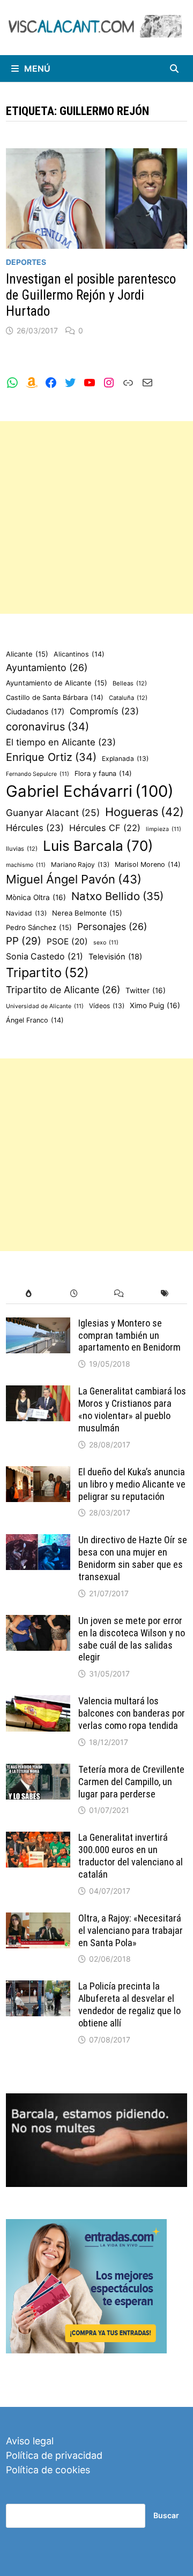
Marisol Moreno (148, 864)
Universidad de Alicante (45, 1006)
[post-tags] (165, 1294)
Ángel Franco (35, 1020)
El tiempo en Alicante (61, 742)
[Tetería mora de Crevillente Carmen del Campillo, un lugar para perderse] (38, 1771)
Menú (37, 68)
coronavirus (47, 727)
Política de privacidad (54, 2455)
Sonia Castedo (44, 957)
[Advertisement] (96, 517)
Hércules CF (105, 828)
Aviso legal (30, 2441)
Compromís (104, 711)
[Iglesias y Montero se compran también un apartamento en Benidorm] (38, 1325)
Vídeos (107, 1006)
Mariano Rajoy (80, 864)
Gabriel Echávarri (90, 791)
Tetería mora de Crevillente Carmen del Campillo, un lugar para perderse (131, 1782)
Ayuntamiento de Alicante (57, 683)
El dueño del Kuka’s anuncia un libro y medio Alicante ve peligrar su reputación (132, 1484)
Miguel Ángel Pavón (74, 879)
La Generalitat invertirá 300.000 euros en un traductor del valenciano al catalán (131, 1856)
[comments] (119, 1294)
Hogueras (144, 812)
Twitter (146, 990)
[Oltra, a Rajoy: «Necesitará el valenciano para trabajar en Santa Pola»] (38, 1920)
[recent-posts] (74, 1294)
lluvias (22, 849)
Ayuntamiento (47, 668)
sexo (106, 943)
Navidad (26, 913)
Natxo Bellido (117, 896)
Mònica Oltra (36, 897)
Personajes (112, 927)
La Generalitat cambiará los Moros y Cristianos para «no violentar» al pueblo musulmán (132, 1409)
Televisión (115, 957)
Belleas (130, 683)
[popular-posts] (29, 1294)
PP (24, 941)
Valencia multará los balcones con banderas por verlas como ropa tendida (132, 1713)
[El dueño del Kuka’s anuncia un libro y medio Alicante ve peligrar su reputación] (38, 1473)
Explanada (125, 759)
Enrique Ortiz (51, 757)
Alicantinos (79, 654)
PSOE (67, 942)
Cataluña (128, 698)
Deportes (26, 262)
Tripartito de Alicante (63, 990)
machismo (26, 865)
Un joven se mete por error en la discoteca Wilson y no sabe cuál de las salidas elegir (132, 1639)
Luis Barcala (98, 846)
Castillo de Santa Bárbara (55, 698)
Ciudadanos (35, 711)
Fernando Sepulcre (38, 774)
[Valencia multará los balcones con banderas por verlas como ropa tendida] (38, 1702)
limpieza (164, 829)
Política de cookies (48, 2470)
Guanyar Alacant (53, 813)
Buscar (166, 2515)
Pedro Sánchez (39, 927)
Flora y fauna (103, 773)
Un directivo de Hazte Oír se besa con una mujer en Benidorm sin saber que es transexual (133, 1558)
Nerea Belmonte (87, 913)
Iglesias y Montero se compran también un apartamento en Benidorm (129, 1335)
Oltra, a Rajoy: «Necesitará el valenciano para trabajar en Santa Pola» (131, 1930)
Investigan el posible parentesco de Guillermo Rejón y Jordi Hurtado (91, 295)
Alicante (27, 654)
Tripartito (47, 973)
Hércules (35, 828)
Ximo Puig (155, 1005)
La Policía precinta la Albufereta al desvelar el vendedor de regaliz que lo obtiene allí (129, 2005)
